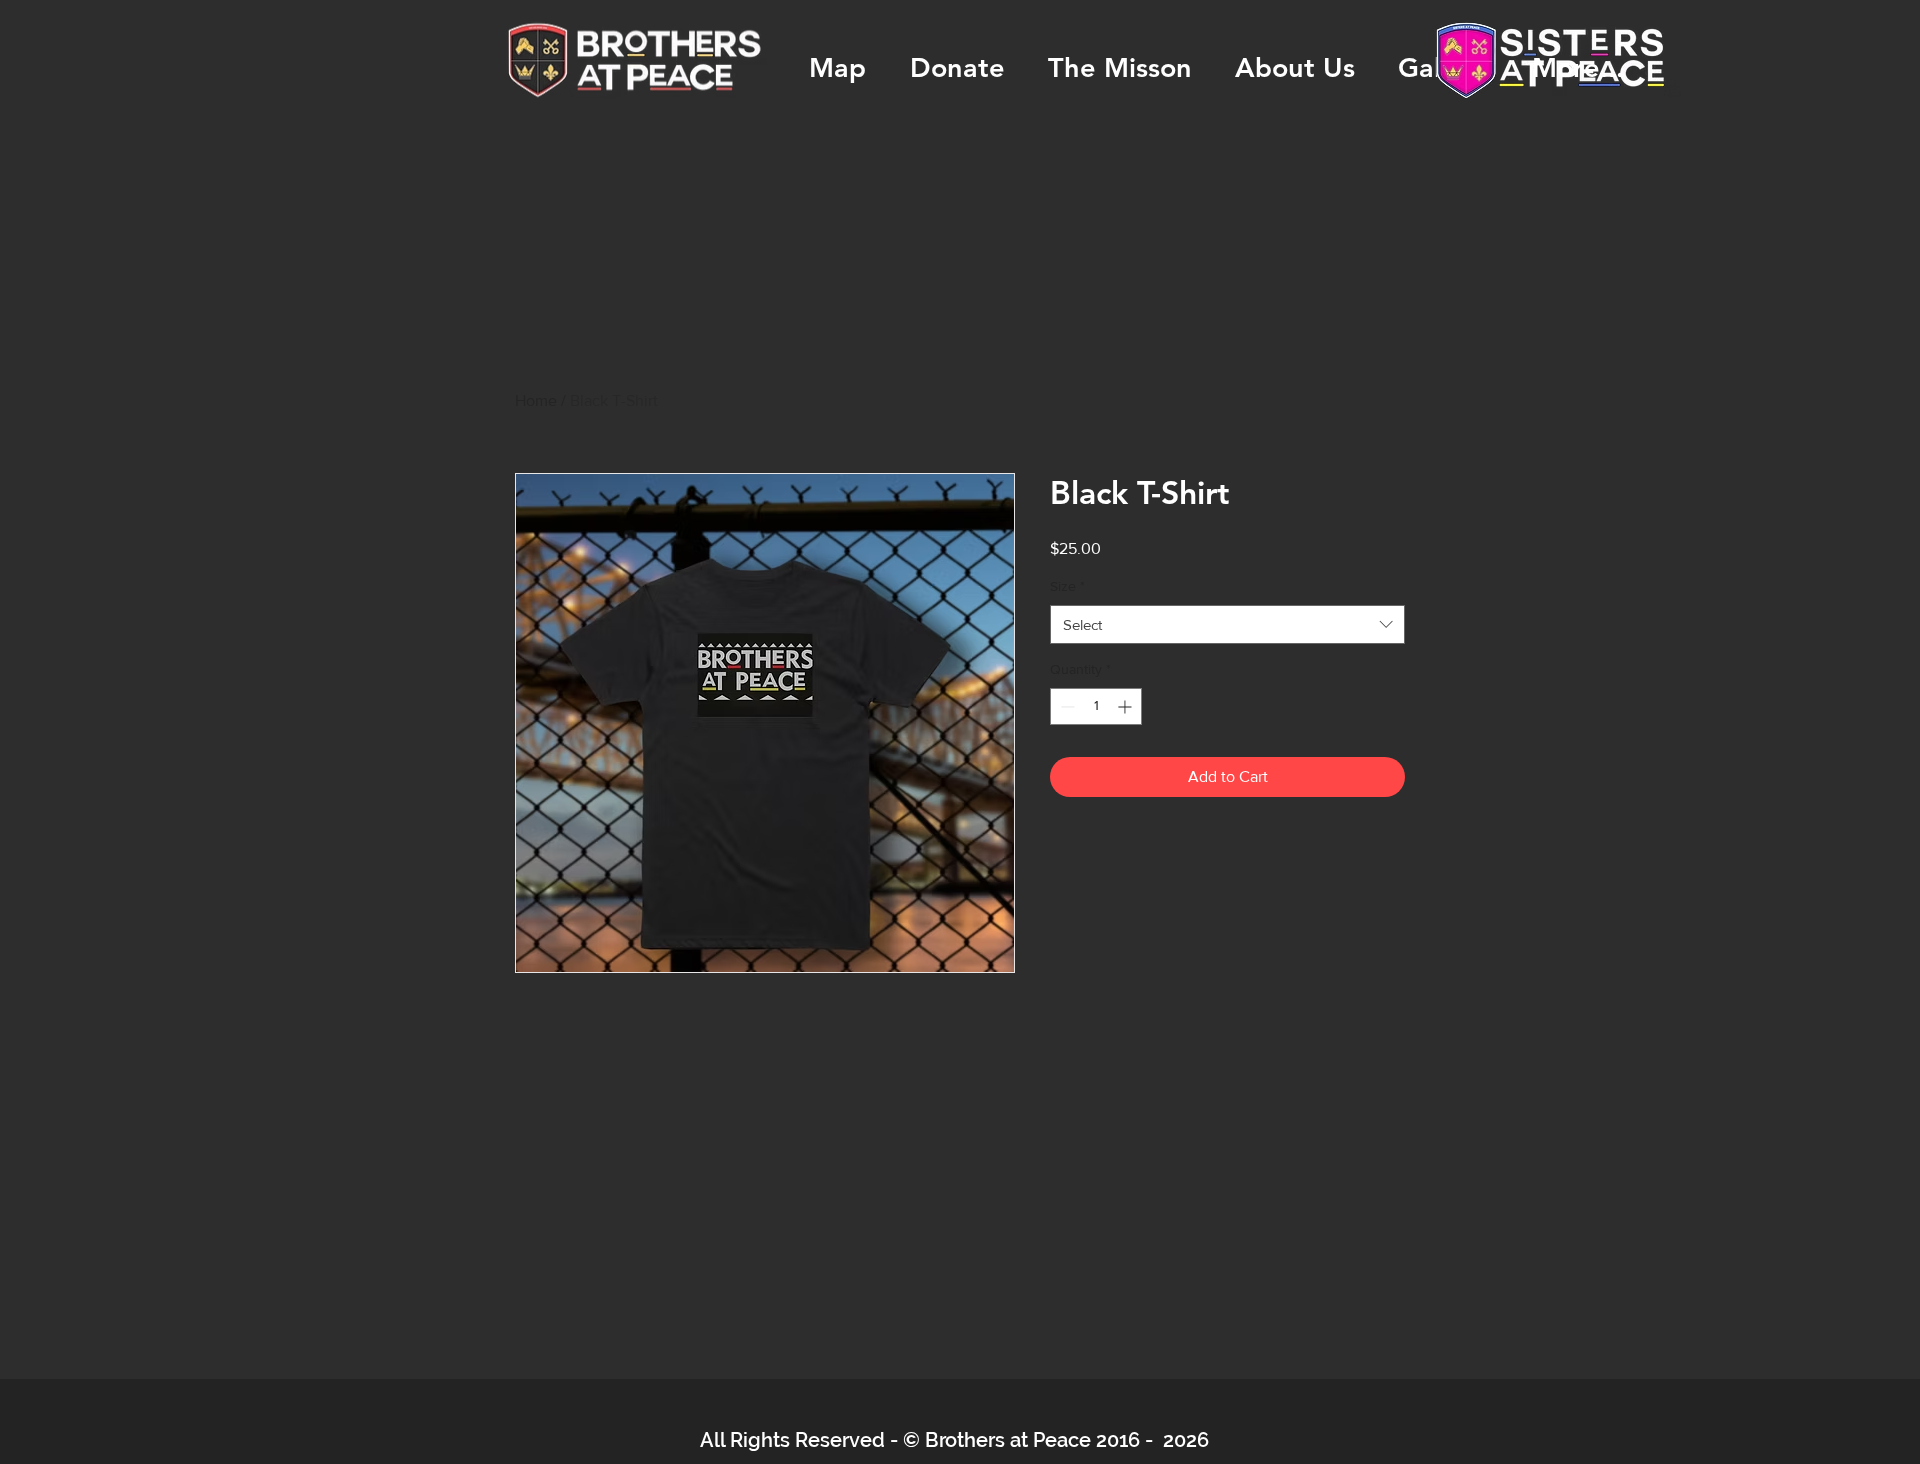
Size (1067, 586)
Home (536, 400)
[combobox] (1227, 624)
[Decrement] (1065, 706)
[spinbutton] (1096, 706)
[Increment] (1126, 706)
